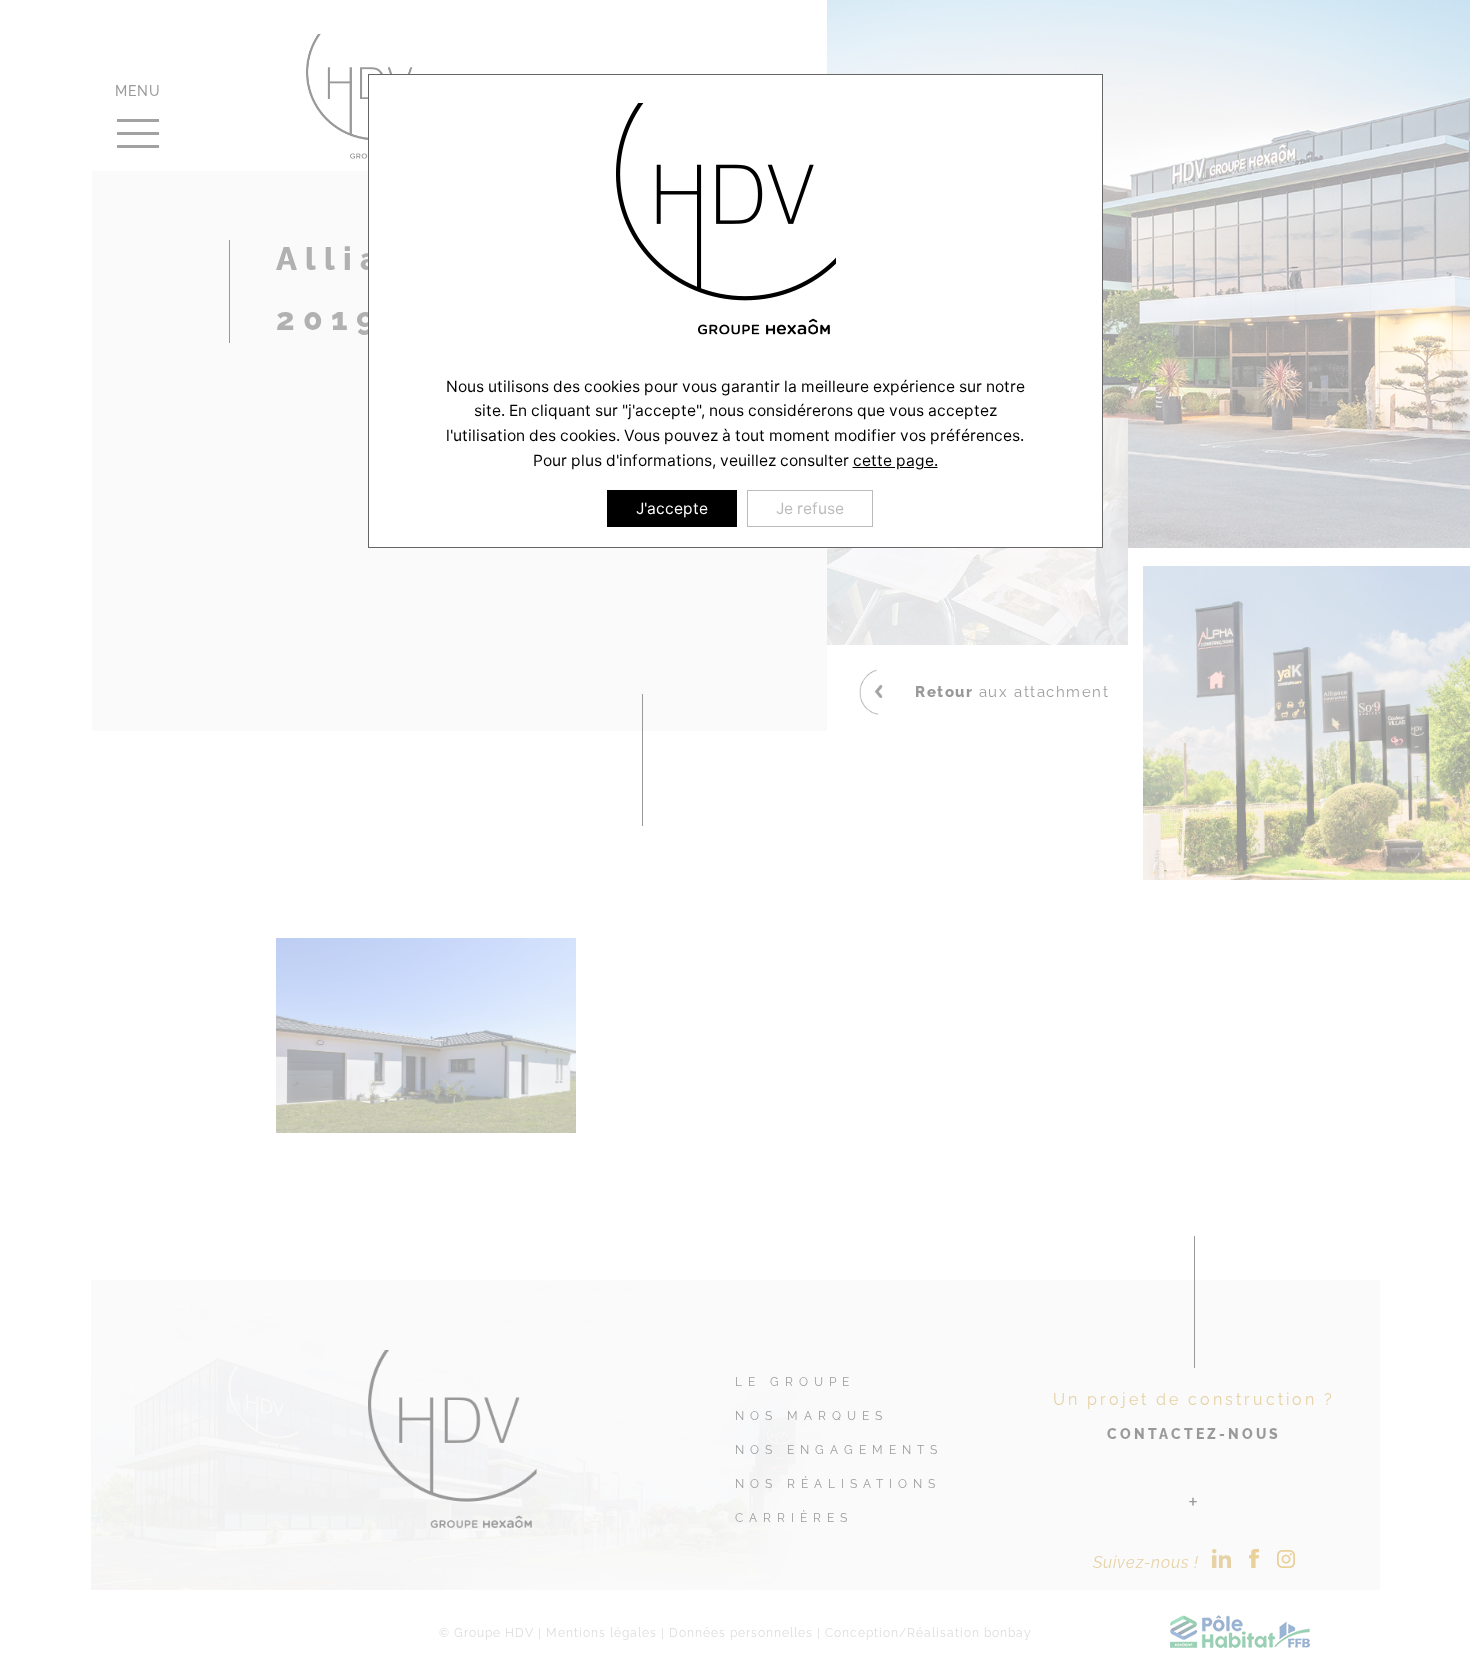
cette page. (895, 460)
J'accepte (672, 508)
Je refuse (810, 508)
